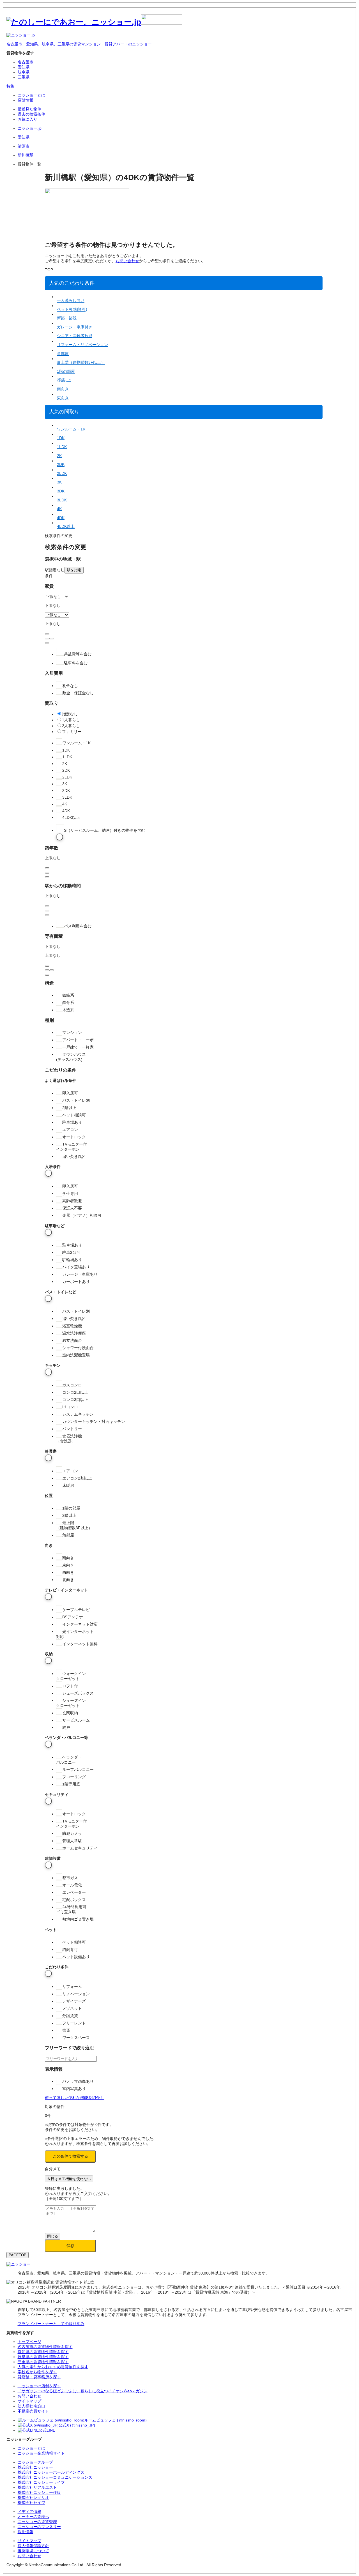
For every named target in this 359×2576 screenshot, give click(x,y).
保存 (70, 2246)
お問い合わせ (127, 261)
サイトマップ (29, 2541)
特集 (10, 86)
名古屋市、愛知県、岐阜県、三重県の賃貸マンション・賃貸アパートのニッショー (79, 44)
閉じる (53, 2236)
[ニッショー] (19, 2264)
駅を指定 (74, 570)
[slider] (47, 639)
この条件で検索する (70, 2156)
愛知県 (24, 67)
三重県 (24, 77)
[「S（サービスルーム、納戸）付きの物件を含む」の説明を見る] (60, 837)
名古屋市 (26, 62)
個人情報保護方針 (33, 2546)
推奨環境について (33, 2551)
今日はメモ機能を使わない (69, 2179)
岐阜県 (24, 72)
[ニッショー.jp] (94, 22)
